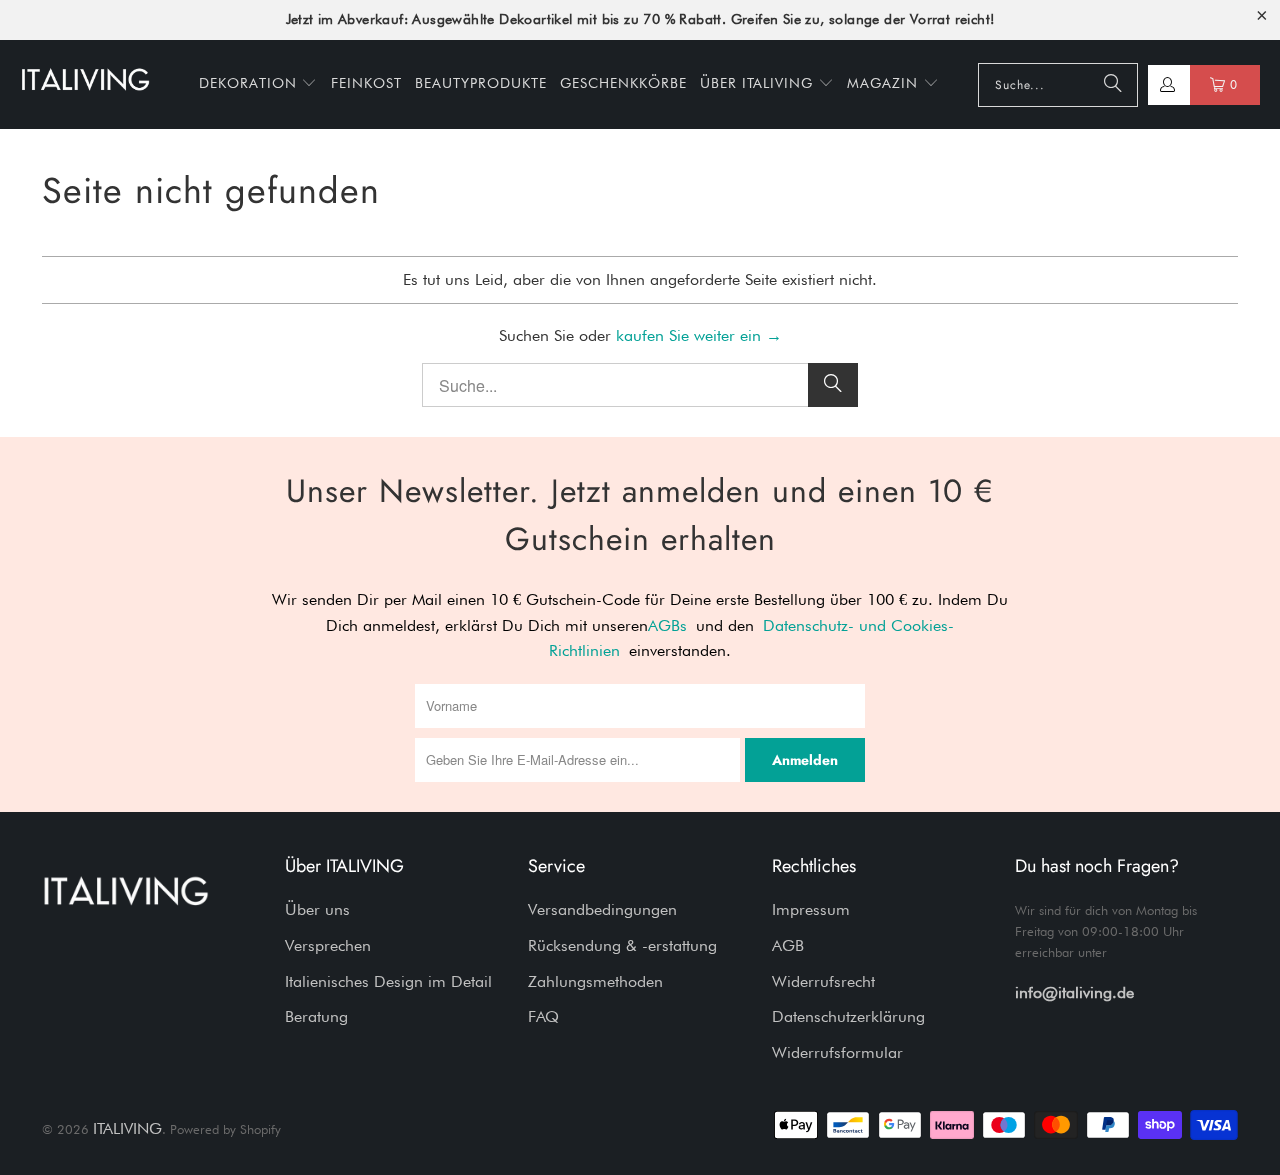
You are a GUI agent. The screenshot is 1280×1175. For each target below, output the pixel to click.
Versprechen (328, 945)
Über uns (317, 909)
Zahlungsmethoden (595, 981)
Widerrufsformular (837, 1052)
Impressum (811, 909)
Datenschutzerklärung (848, 1016)
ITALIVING (127, 1128)
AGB (788, 945)
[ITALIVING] (85, 84)
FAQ (543, 1016)
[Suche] (1113, 85)
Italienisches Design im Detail (388, 981)
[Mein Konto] (1166, 84)
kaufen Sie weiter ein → (699, 335)
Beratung (316, 1016)
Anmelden (805, 760)
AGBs (667, 625)
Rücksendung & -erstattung (622, 945)
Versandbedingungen (602, 909)
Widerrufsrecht (823, 981)
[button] (258, 84)
